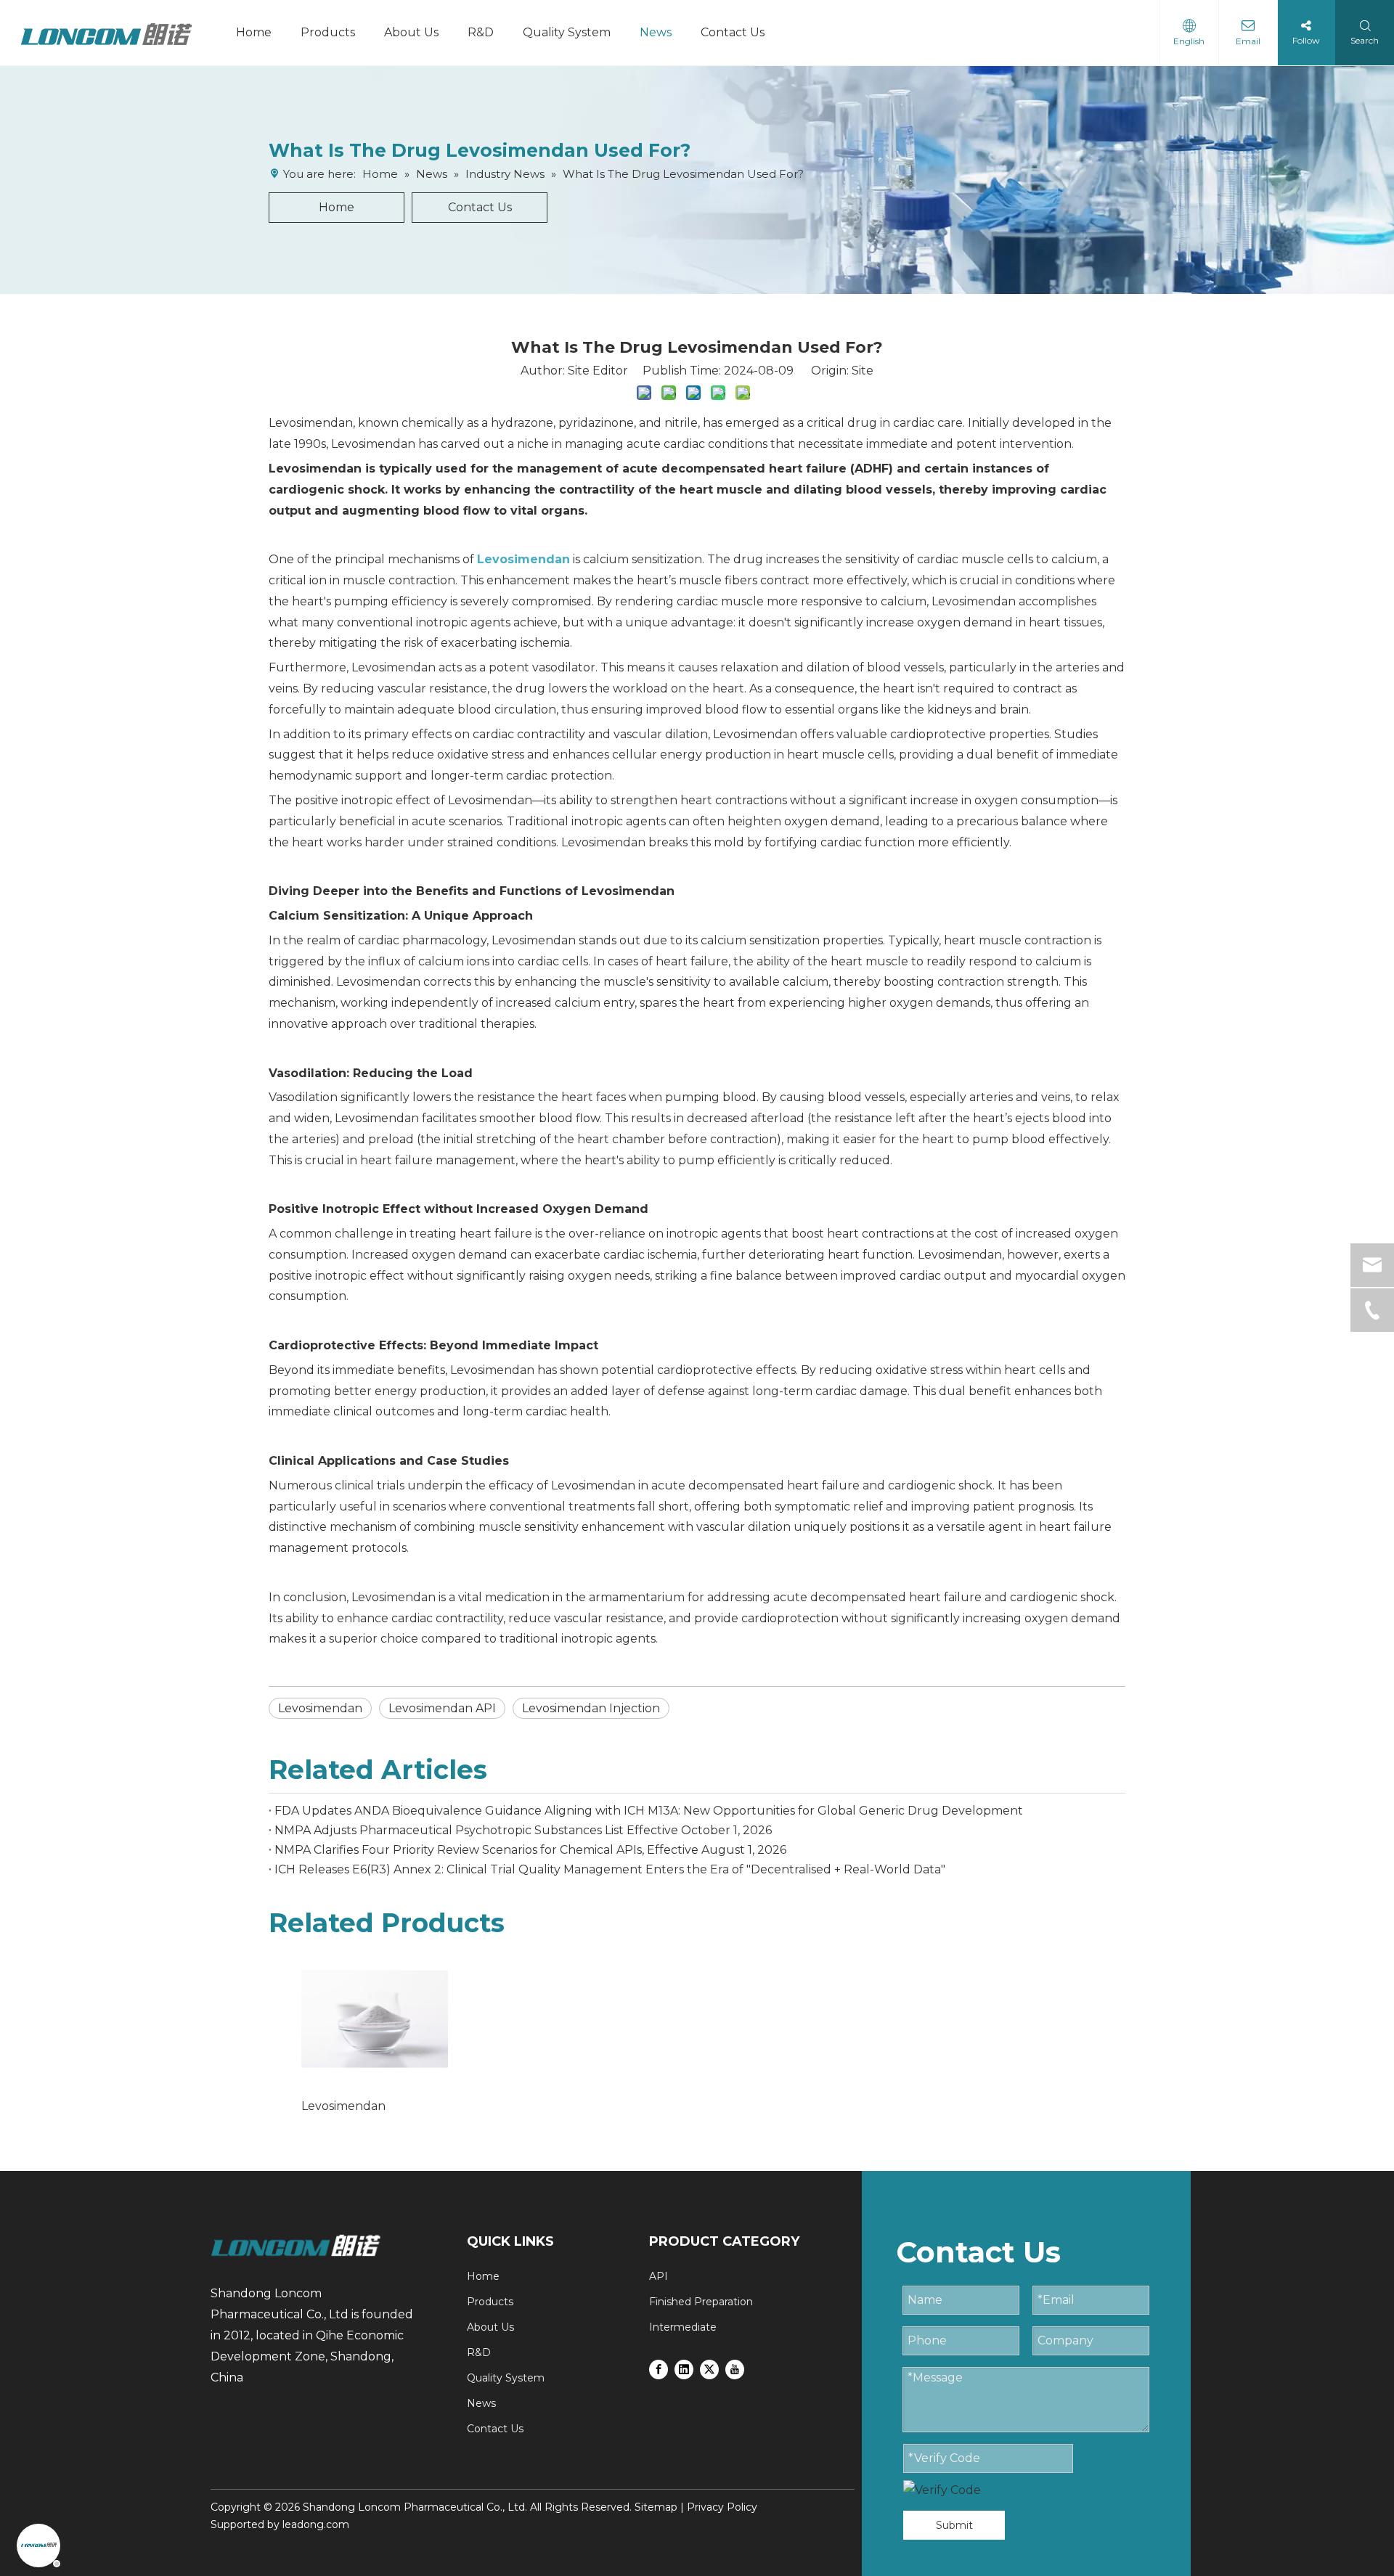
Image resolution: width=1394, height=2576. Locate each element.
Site (863, 371)
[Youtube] (735, 2368)
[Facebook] (659, 2368)
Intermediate (683, 2327)
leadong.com (316, 2524)
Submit (954, 2525)
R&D (481, 32)
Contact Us (733, 32)
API (659, 2276)
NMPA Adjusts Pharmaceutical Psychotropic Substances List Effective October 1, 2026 (523, 1830)
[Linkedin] (684, 2368)
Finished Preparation (701, 2302)
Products (328, 32)
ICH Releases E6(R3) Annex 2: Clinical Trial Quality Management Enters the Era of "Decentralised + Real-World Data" (610, 1869)
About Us (411, 32)
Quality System (567, 32)
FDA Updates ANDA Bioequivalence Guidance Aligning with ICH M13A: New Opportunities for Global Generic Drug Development (649, 1811)
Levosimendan (320, 1708)
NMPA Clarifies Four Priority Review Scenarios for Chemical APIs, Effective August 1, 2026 (530, 1850)
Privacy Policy (722, 2507)
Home (254, 32)
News (656, 32)
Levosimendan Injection (591, 1708)
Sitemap (656, 2507)
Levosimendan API (442, 1708)
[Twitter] (709, 2368)
